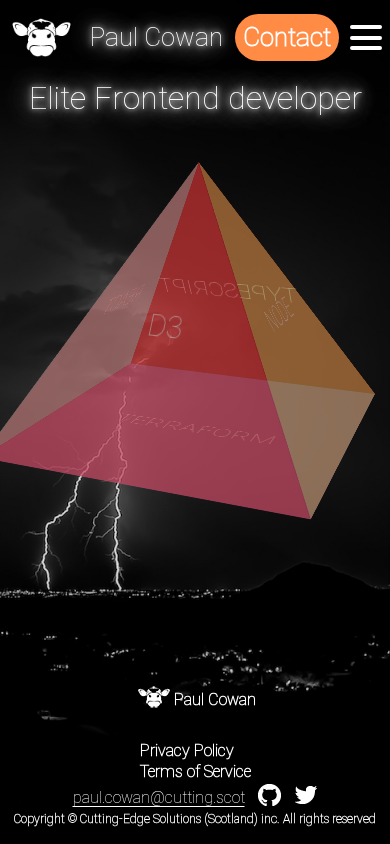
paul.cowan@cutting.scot (159, 797)
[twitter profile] (306, 799)
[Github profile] (269, 801)
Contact (287, 37)
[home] (41, 37)
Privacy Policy (187, 750)
